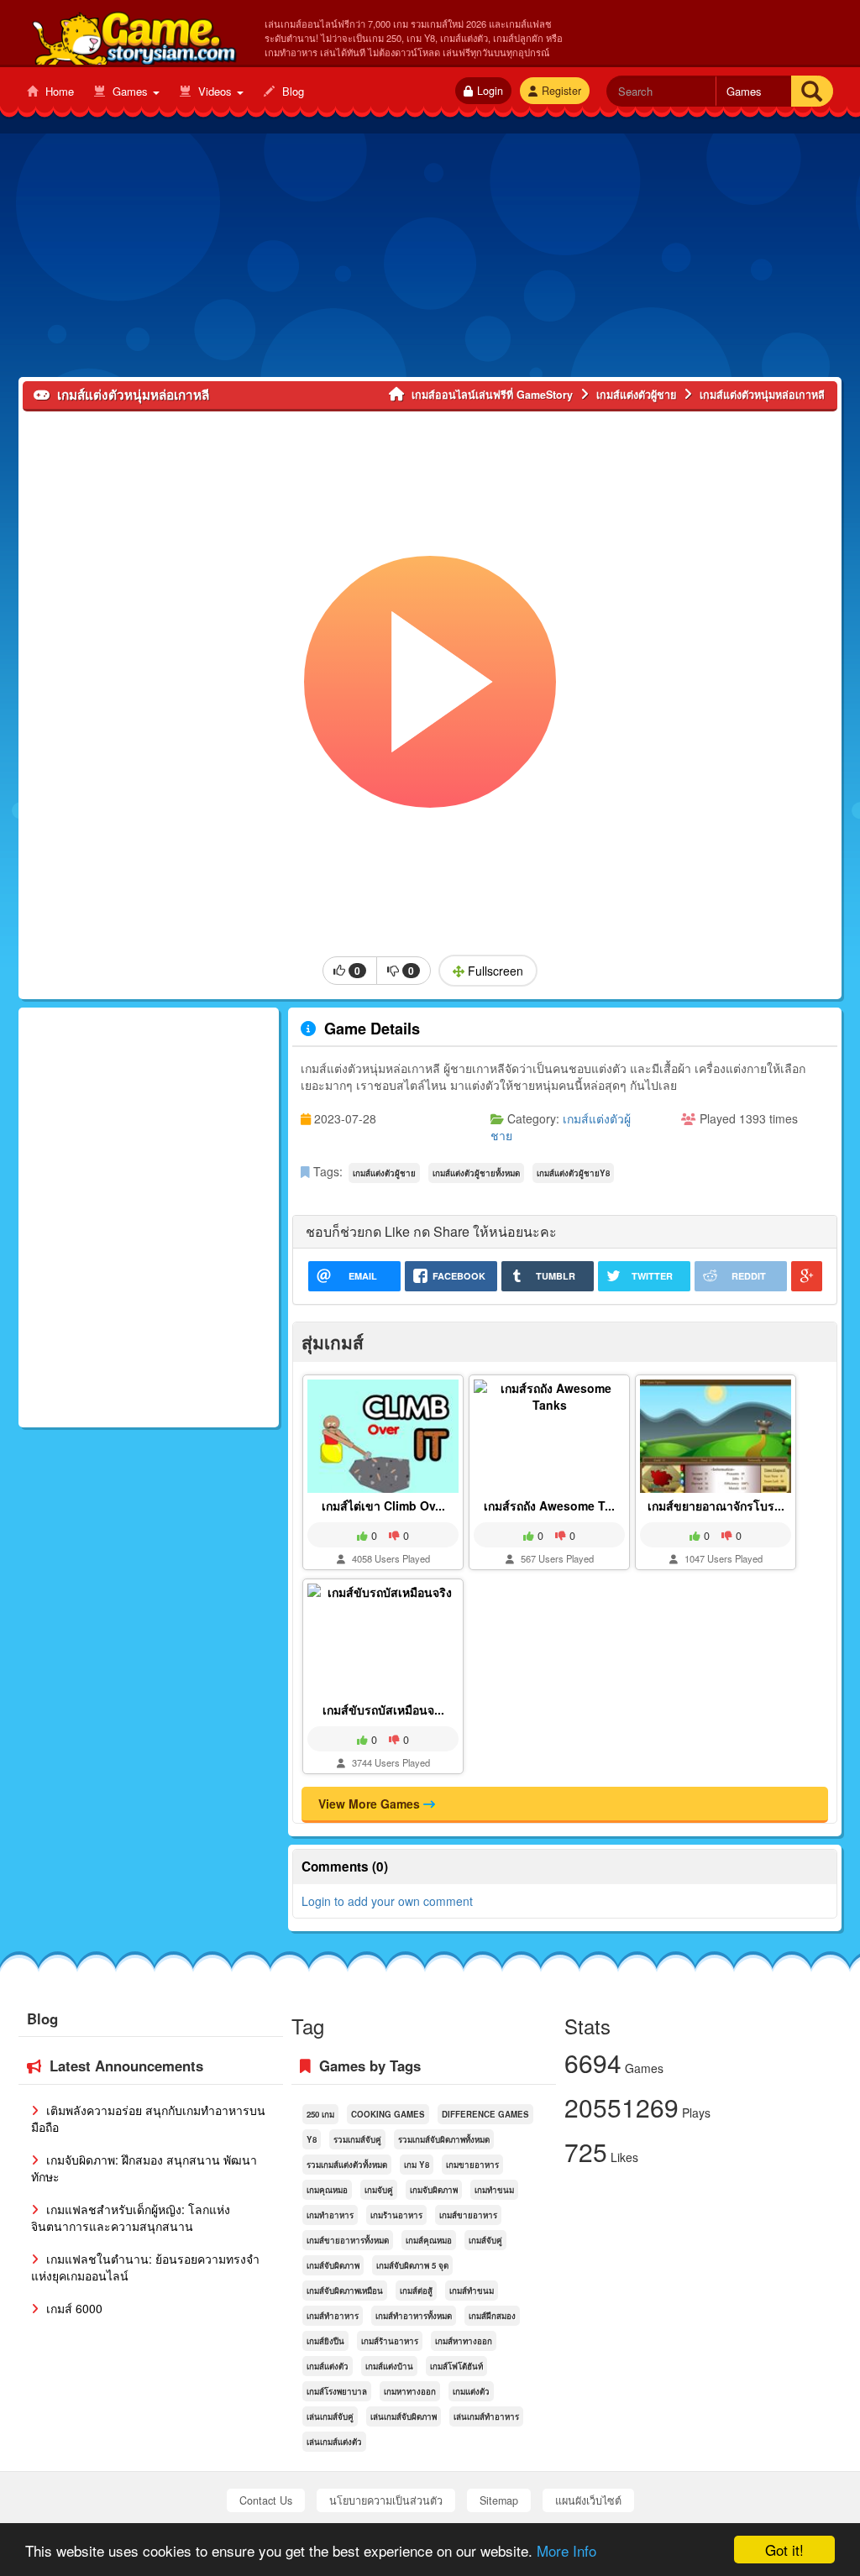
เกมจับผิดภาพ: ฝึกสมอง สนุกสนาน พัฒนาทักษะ (144, 2168)
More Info (566, 2550)
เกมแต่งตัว (471, 2391)
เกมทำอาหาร (330, 2215)
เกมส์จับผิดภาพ (333, 2265)
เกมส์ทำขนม (472, 2291)
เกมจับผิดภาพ (434, 2190)
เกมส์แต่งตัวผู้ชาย (384, 1173)
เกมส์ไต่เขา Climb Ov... (383, 1505)
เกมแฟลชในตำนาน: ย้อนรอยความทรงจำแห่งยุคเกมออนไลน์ (145, 2267)
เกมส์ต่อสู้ (416, 2291)
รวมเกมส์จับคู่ (357, 2139)
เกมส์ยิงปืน (325, 2341)
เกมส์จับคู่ (485, 2240)
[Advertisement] (430, 259)
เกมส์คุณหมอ (429, 2240)
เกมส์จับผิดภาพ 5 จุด (412, 2265)
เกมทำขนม (494, 2190)
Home (58, 91)
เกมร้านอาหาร (396, 2215)
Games (130, 91)
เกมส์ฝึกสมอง (492, 2316)
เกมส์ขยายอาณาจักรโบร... (716, 1505)
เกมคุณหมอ (327, 2190)
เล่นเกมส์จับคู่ (330, 2416)
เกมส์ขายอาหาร (468, 2215)
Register (561, 91)
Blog (291, 91)
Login (490, 91)
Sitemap (499, 2500)
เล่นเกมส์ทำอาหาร (486, 2416)
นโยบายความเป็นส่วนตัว (386, 2500)
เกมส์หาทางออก (464, 2341)
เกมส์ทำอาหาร (333, 2316)
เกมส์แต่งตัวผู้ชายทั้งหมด (476, 1173)
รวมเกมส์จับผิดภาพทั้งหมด (444, 2139)
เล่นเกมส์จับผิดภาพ (404, 2416)
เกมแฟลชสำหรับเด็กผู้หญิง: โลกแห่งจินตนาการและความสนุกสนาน (131, 2217)
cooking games (388, 2114)
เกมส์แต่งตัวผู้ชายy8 (573, 1173)
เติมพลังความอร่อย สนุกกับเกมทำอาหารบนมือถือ (148, 2118)
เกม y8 (417, 2165)
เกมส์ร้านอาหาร (390, 2341)
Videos (215, 91)
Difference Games (485, 2114)
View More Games (371, 1804)
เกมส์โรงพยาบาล (337, 2391)
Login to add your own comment (387, 1901)
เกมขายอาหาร (472, 2165)
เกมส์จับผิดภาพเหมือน (345, 2291)
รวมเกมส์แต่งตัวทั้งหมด (347, 2165)
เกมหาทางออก (410, 2391)
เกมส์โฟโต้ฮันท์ (456, 2366)
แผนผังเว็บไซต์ (588, 2500)
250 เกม (320, 2114)
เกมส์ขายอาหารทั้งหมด (348, 2240)
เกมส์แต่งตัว (328, 2366)
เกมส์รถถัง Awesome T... (549, 1505)
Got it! (784, 2550)
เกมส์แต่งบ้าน (389, 2366)
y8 (312, 2139)
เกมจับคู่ (379, 2190)
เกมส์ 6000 (73, 2308)
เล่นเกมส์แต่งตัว (334, 2442)
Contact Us (266, 2500)
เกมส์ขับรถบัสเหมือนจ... (383, 1709)
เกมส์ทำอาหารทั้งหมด (414, 2316)
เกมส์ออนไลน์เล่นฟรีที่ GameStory (133, 34)
